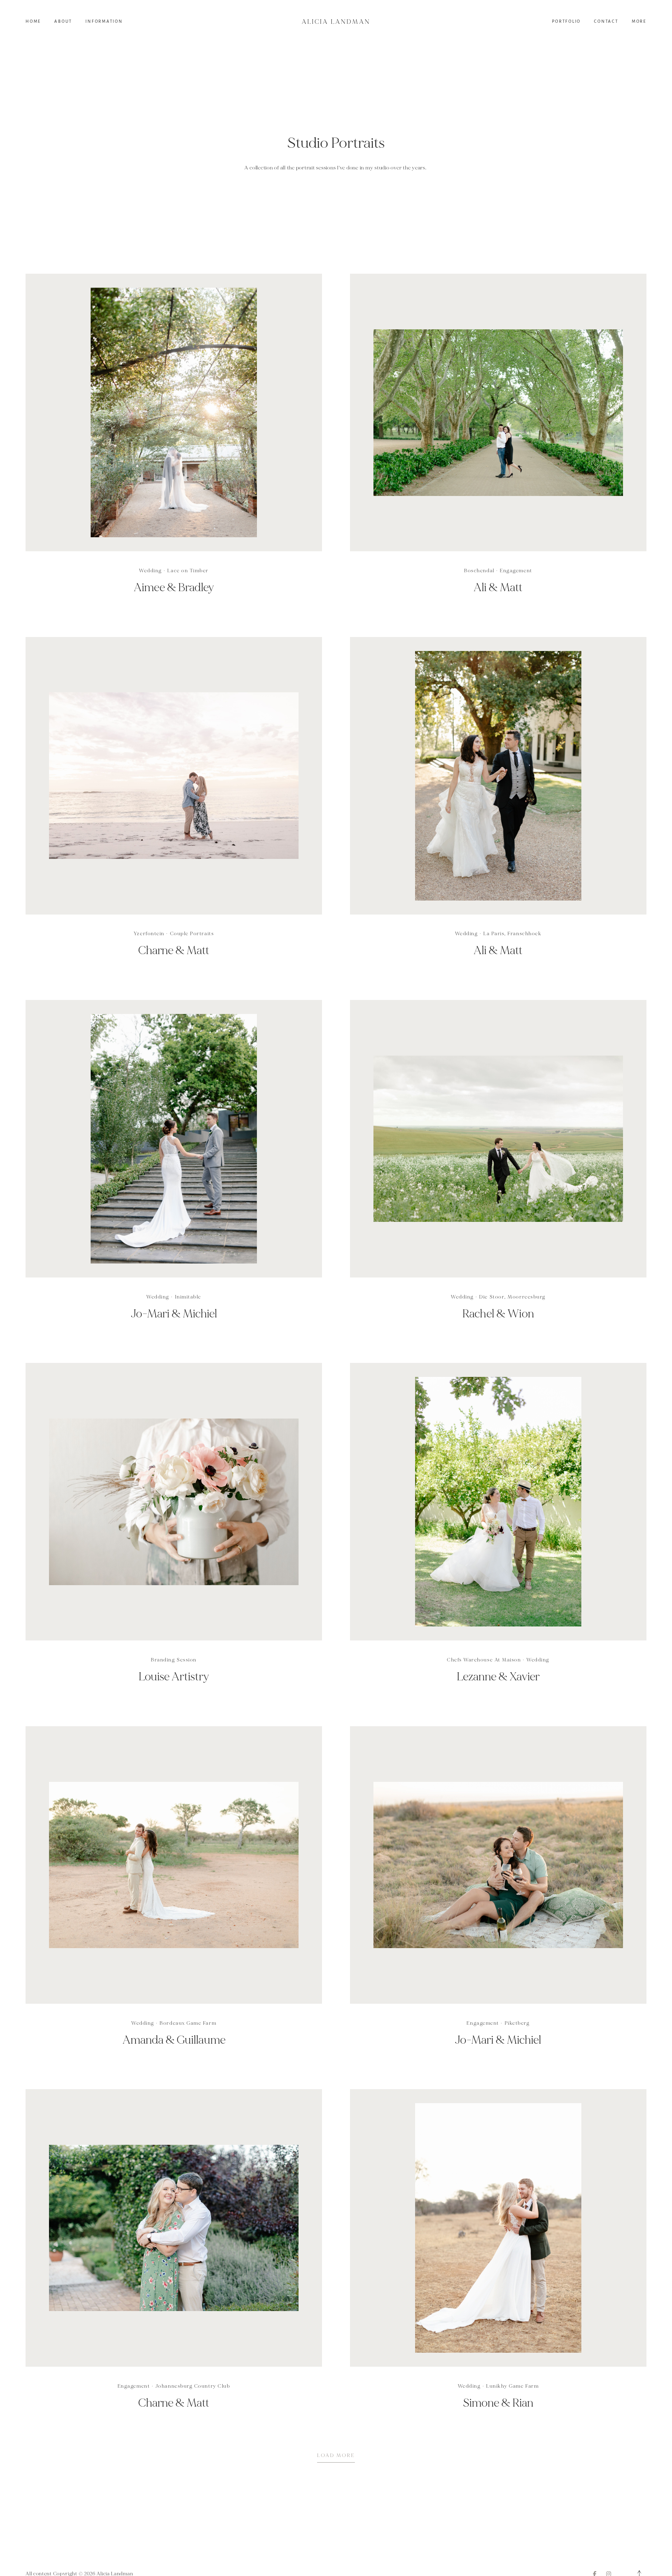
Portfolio (566, 22)
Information (104, 22)
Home (33, 22)
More (639, 22)
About (63, 22)
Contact (606, 22)
